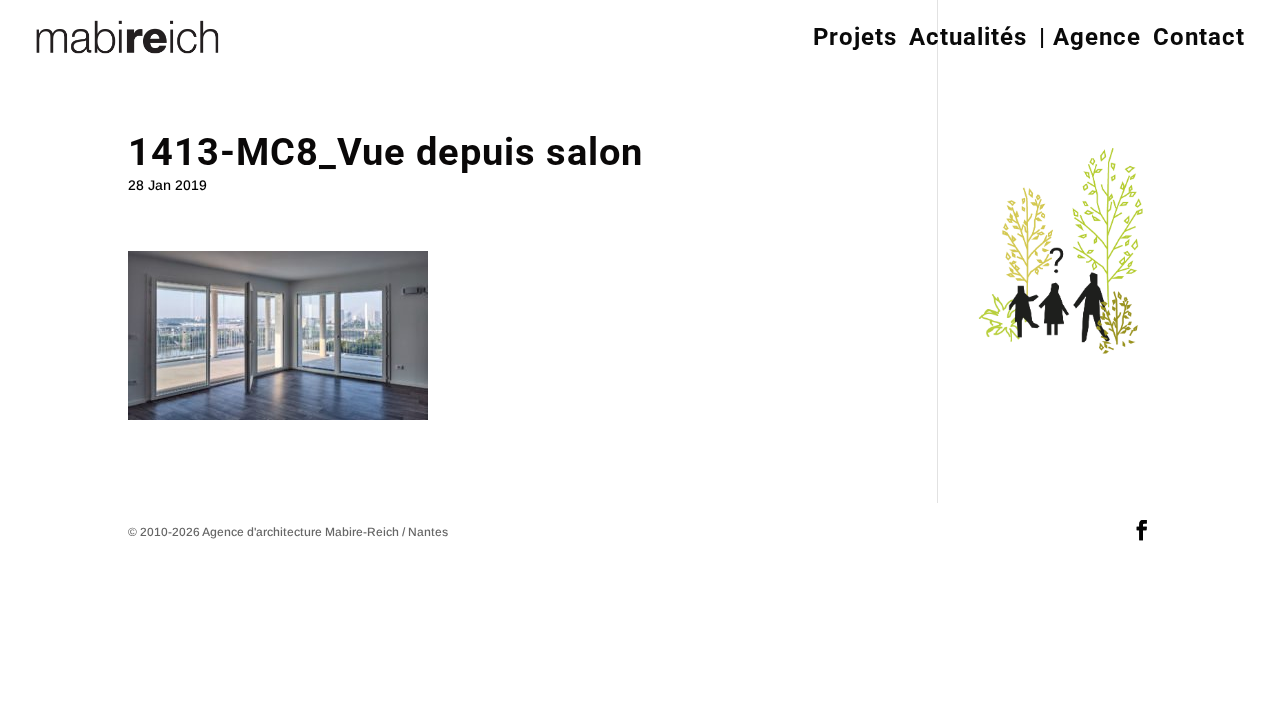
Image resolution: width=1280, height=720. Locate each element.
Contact (1199, 37)
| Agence (1090, 37)
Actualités (968, 37)
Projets (855, 37)
